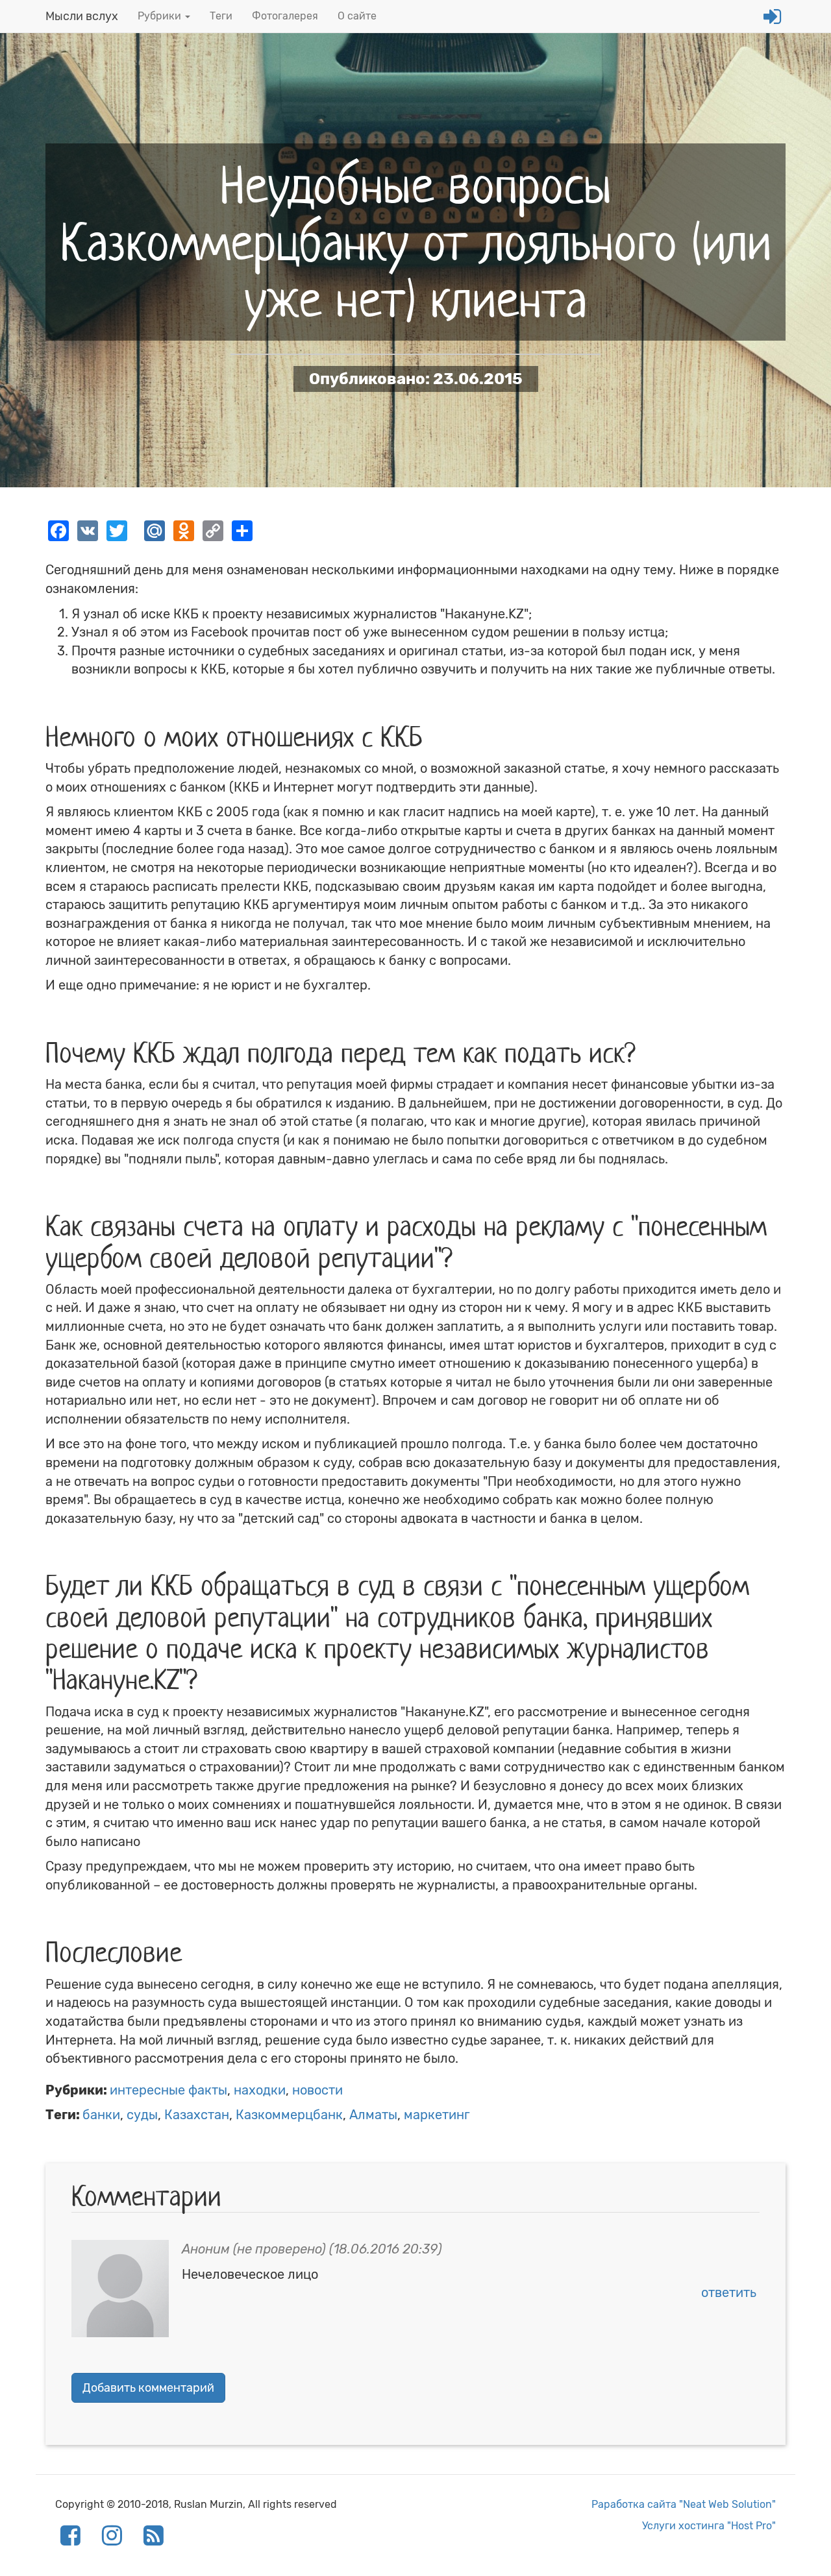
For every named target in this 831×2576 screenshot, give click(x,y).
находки (260, 2090)
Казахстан (197, 2115)
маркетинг (437, 2115)
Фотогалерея (285, 16)
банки (101, 2115)
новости (317, 2090)
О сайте (357, 16)
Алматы (373, 2115)
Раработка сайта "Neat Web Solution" (684, 2504)
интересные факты (168, 2090)
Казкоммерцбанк (289, 2115)
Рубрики (161, 16)
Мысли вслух (82, 16)
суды (142, 2115)
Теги (221, 16)
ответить (729, 2292)
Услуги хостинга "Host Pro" (709, 2526)
